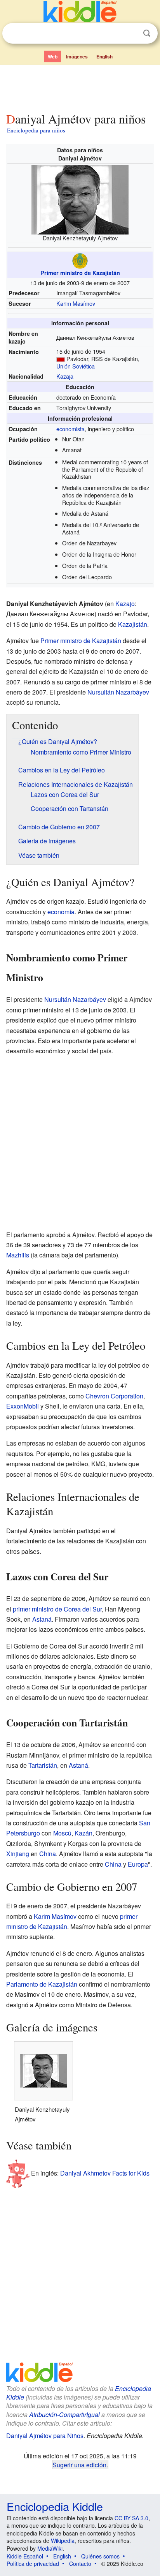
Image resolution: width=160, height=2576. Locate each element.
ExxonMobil (23, 1406)
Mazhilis (18, 1255)
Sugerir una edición (79, 2465)
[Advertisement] (80, 87)
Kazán (83, 1833)
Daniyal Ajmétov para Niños (45, 2436)
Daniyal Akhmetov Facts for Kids (105, 2173)
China (48, 1854)
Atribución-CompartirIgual (64, 2415)
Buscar (147, 33)
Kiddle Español (25, 2556)
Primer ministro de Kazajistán (80, 273)
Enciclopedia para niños (36, 130)
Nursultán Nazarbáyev (118, 692)
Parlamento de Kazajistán (42, 1984)
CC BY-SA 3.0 (131, 2518)
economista (70, 429)
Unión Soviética (76, 366)
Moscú (62, 1833)
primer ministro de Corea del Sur (57, 1609)
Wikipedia (63, 2541)
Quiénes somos (100, 2556)
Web (53, 56)
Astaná (42, 1619)
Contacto (80, 2564)
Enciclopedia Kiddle (55, 2506)
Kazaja (65, 376)
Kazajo (125, 604)
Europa (138, 1864)
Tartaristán (43, 1765)
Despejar (131, 34)
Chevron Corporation (114, 1396)
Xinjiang (18, 1854)
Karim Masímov (76, 303)
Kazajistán (133, 624)
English (104, 56)
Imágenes (77, 56)
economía (61, 912)
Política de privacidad (33, 2564)
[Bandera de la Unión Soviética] (61, 359)
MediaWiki (50, 2548)
